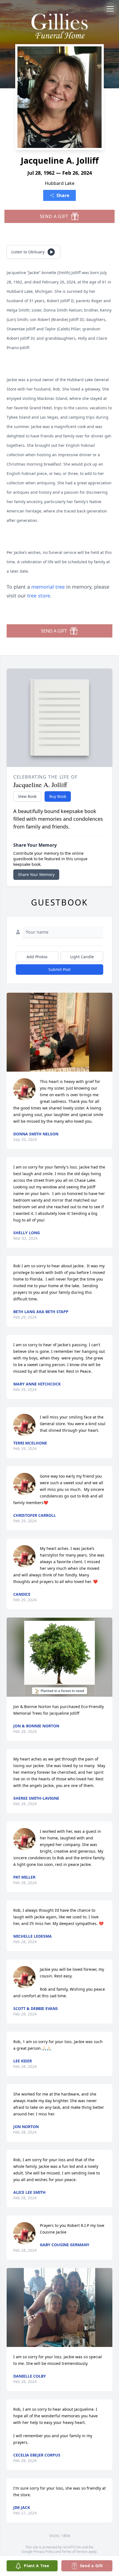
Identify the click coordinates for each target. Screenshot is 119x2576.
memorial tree (48, 587)
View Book (27, 796)
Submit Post (59, 969)
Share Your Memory (36, 874)
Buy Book (58, 796)
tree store (39, 596)
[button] (60, 1032)
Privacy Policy (44, 2552)
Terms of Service (75, 2552)
